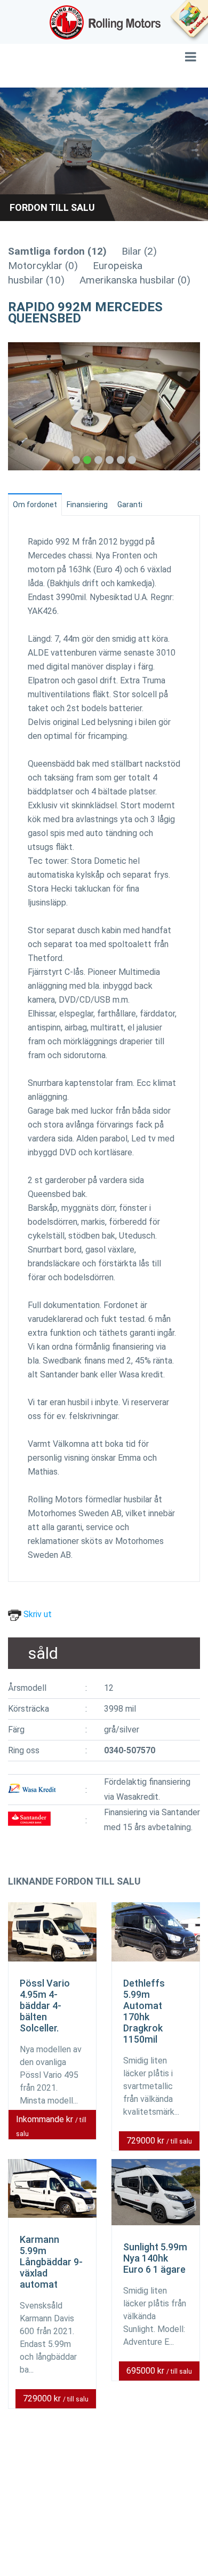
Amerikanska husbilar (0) (135, 280)
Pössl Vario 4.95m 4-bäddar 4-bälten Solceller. (45, 2006)
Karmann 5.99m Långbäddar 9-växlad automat (51, 2262)
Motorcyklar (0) (43, 266)
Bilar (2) (139, 251)
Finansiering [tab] (87, 505)
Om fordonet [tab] (35, 505)
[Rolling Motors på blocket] (189, 21)
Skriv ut (37, 1614)
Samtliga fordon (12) (57, 251)
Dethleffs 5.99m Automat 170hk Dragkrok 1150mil (144, 2011)
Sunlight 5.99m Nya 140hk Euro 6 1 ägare (155, 2258)
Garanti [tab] (130, 505)
